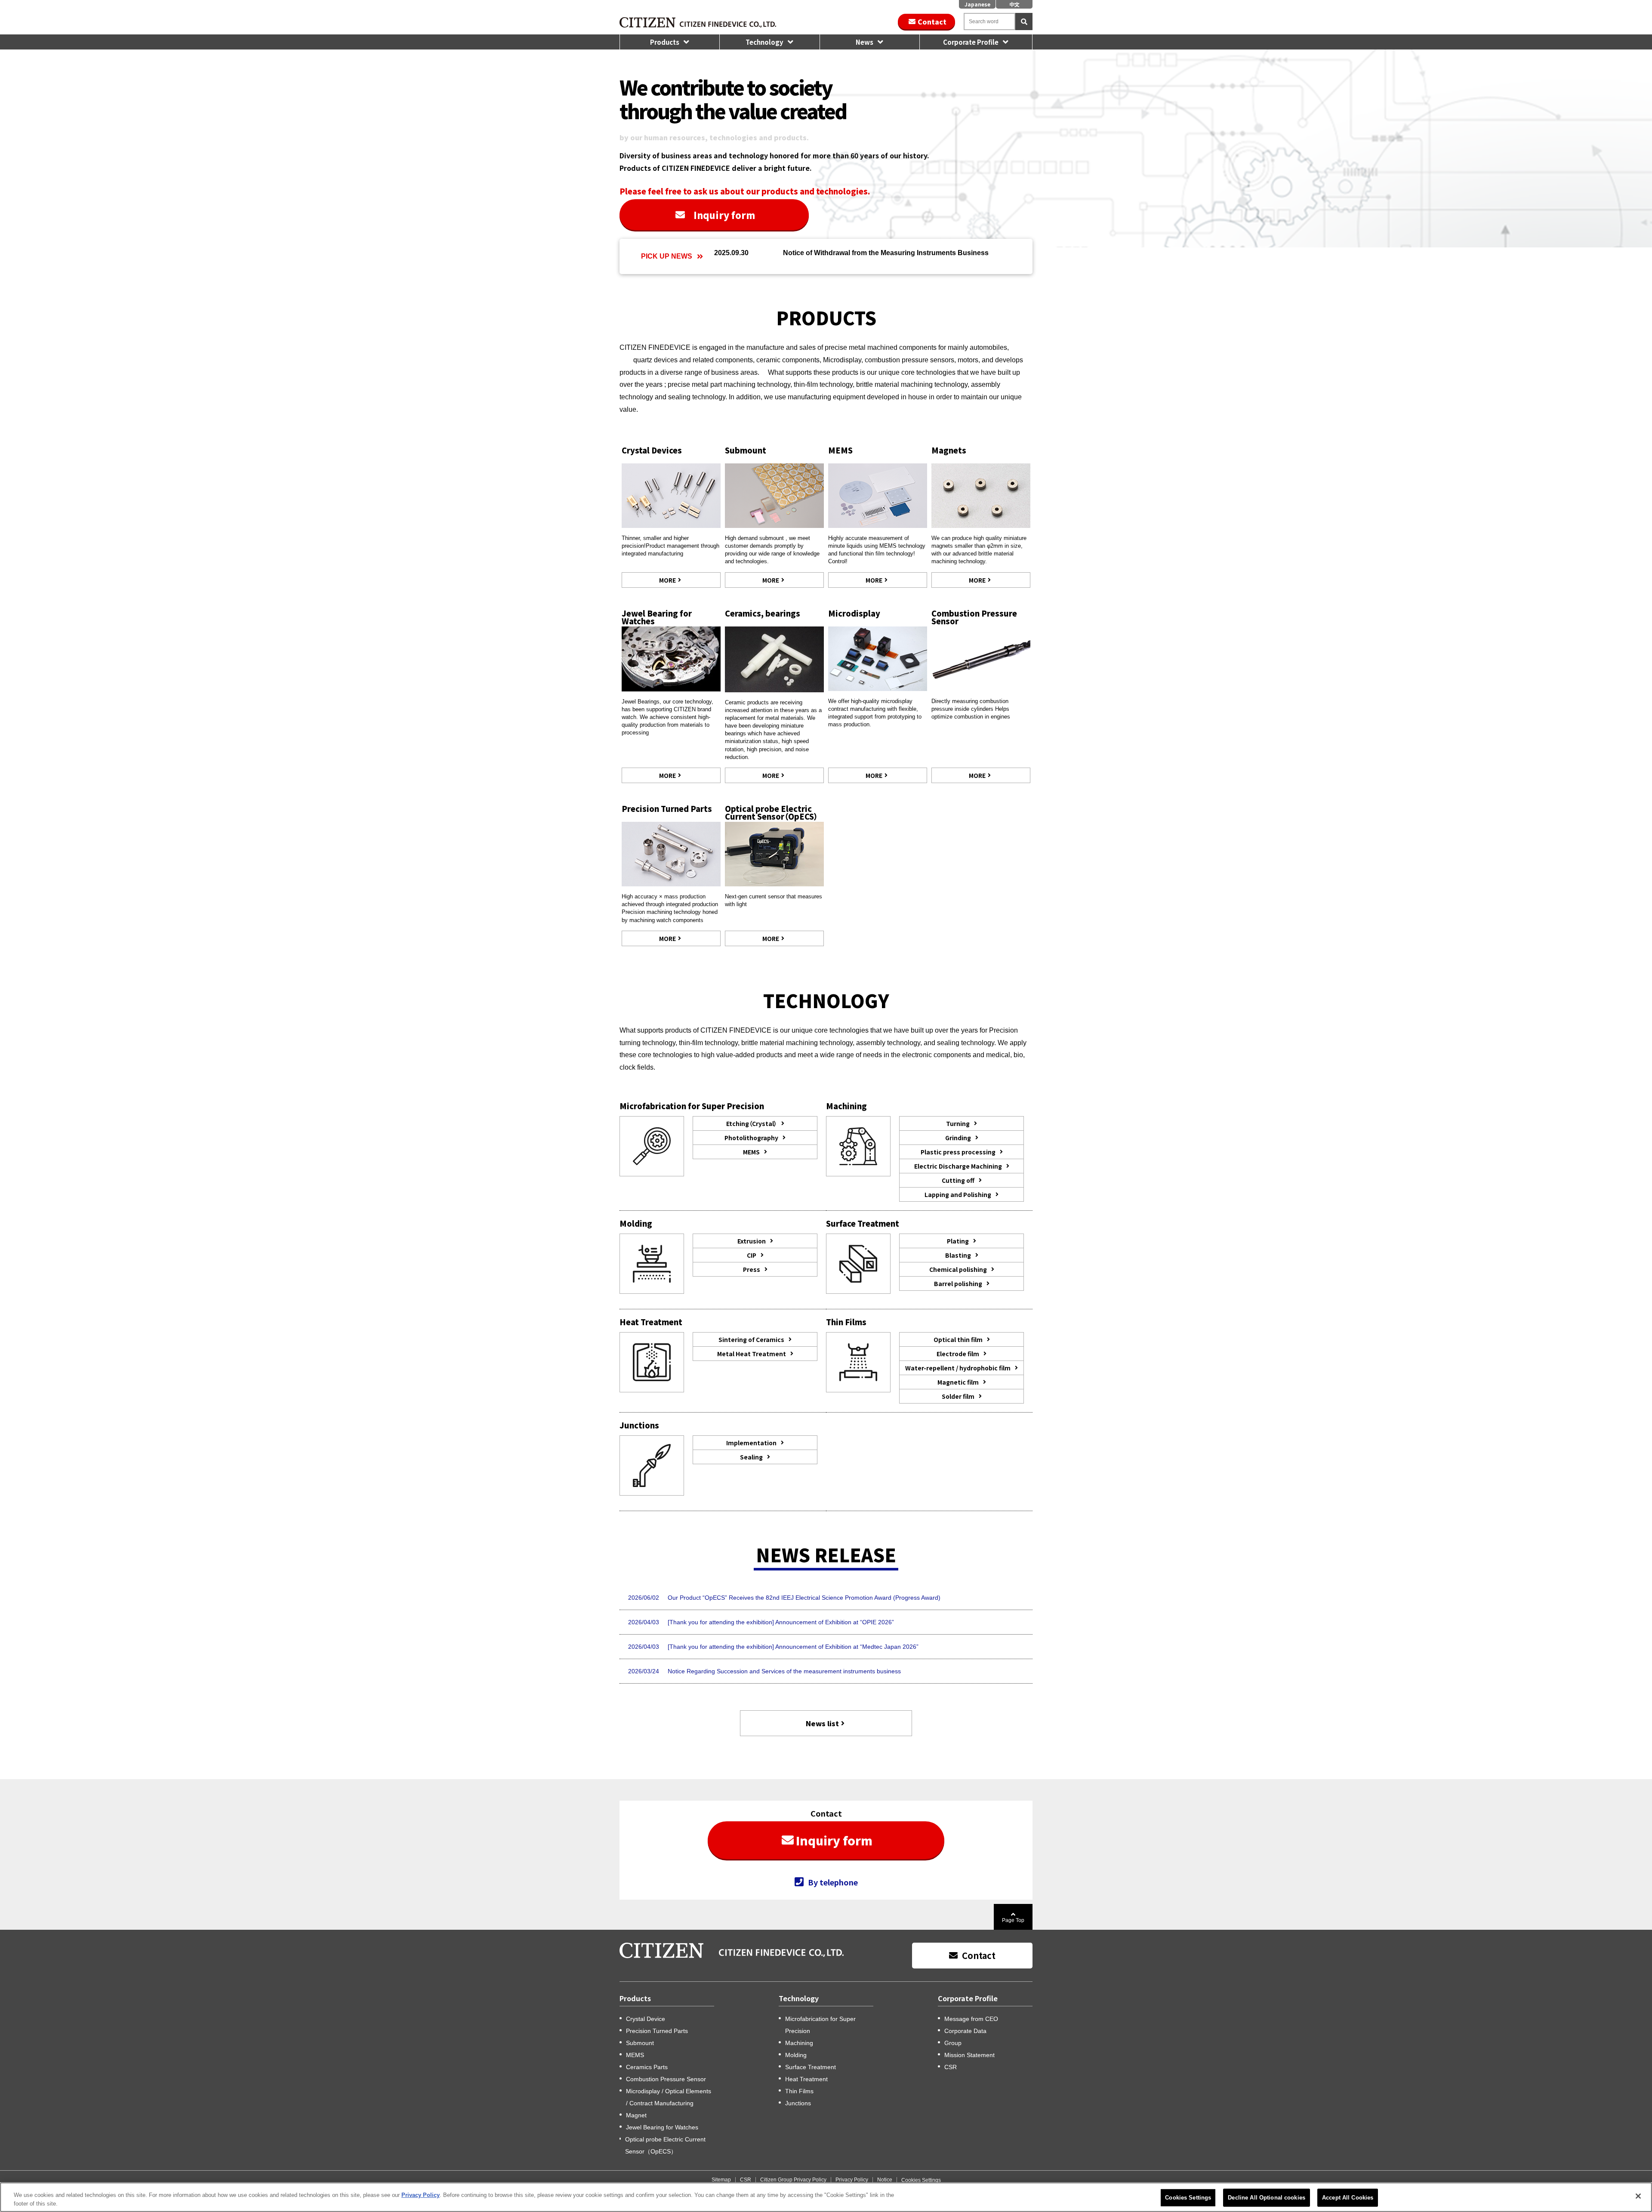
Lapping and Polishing (958, 1194)
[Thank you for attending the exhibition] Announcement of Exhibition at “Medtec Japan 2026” (793, 1647)
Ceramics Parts (647, 2067)
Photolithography (751, 1138)
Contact (932, 22)
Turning (958, 1123)
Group (953, 2043)
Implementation (751, 1443)
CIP (752, 1255)
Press (752, 1269)
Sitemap (721, 2180)
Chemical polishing (958, 1269)
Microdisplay (854, 613)
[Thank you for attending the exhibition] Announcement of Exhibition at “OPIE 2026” (781, 1622)
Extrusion (752, 1241)
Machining (799, 2043)
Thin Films (799, 2091)
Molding (796, 2055)
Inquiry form (724, 215)
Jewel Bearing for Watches (657, 617)
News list (822, 1723)
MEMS (840, 450)
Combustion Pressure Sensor (974, 617)
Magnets (949, 450)
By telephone (833, 1882)
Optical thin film (958, 1339)
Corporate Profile (971, 42)
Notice (885, 2180)
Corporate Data (965, 2031)
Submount (746, 450)
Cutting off (958, 1180)
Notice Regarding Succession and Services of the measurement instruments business (784, 1671)
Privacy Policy (852, 2180)
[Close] (1638, 2196)
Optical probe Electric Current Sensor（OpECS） (771, 812)
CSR (951, 2067)
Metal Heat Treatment (752, 1354)
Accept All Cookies (1348, 2198)
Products (665, 42)
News (865, 42)
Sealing (751, 1457)
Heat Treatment (806, 2079)
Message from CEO (971, 2019)
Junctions (798, 2103)
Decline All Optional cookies (1267, 2198)
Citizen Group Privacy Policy (793, 2180)
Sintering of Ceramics (751, 1339)
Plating (958, 1241)
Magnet (636, 2115)
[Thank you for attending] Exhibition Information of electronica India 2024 (891, 256)
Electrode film (958, 1354)
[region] (826, 2197)
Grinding (958, 1138)
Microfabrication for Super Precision (820, 2025)
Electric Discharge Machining (958, 1166)
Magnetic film (958, 1382)
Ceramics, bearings (763, 613)
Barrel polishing (958, 1283)
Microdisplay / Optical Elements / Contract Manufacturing (669, 2097)
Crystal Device (646, 2019)
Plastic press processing (958, 1152)
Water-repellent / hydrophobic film (958, 1368)
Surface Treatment (811, 2067)
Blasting (958, 1255)
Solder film (958, 1396)
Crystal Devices (652, 450)
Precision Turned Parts (667, 808)
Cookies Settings (921, 2180)
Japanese (977, 4)
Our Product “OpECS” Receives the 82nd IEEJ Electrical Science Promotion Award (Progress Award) (804, 1598)
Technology (764, 42)
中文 (1014, 4)
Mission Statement (969, 2055)
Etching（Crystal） (752, 1123)
